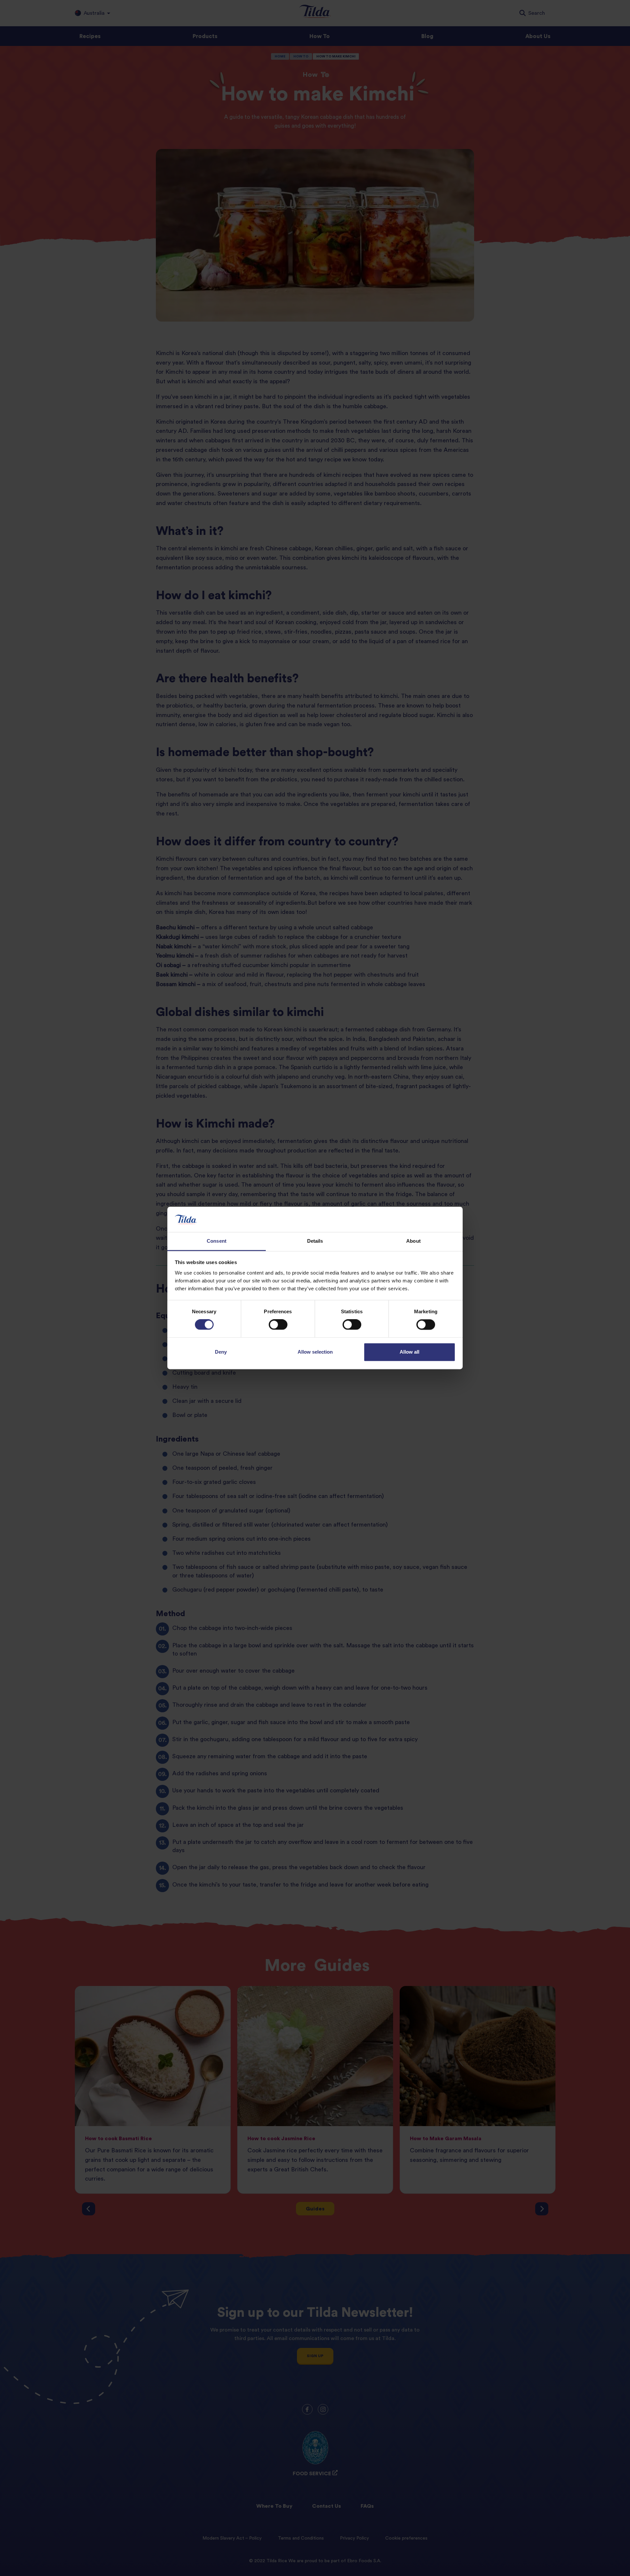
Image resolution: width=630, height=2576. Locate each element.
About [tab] (413, 1241)
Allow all (409, 1352)
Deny (221, 1352)
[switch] (278, 1325)
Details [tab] (315, 1241)
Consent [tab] (217, 1241)
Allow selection (315, 1352)
